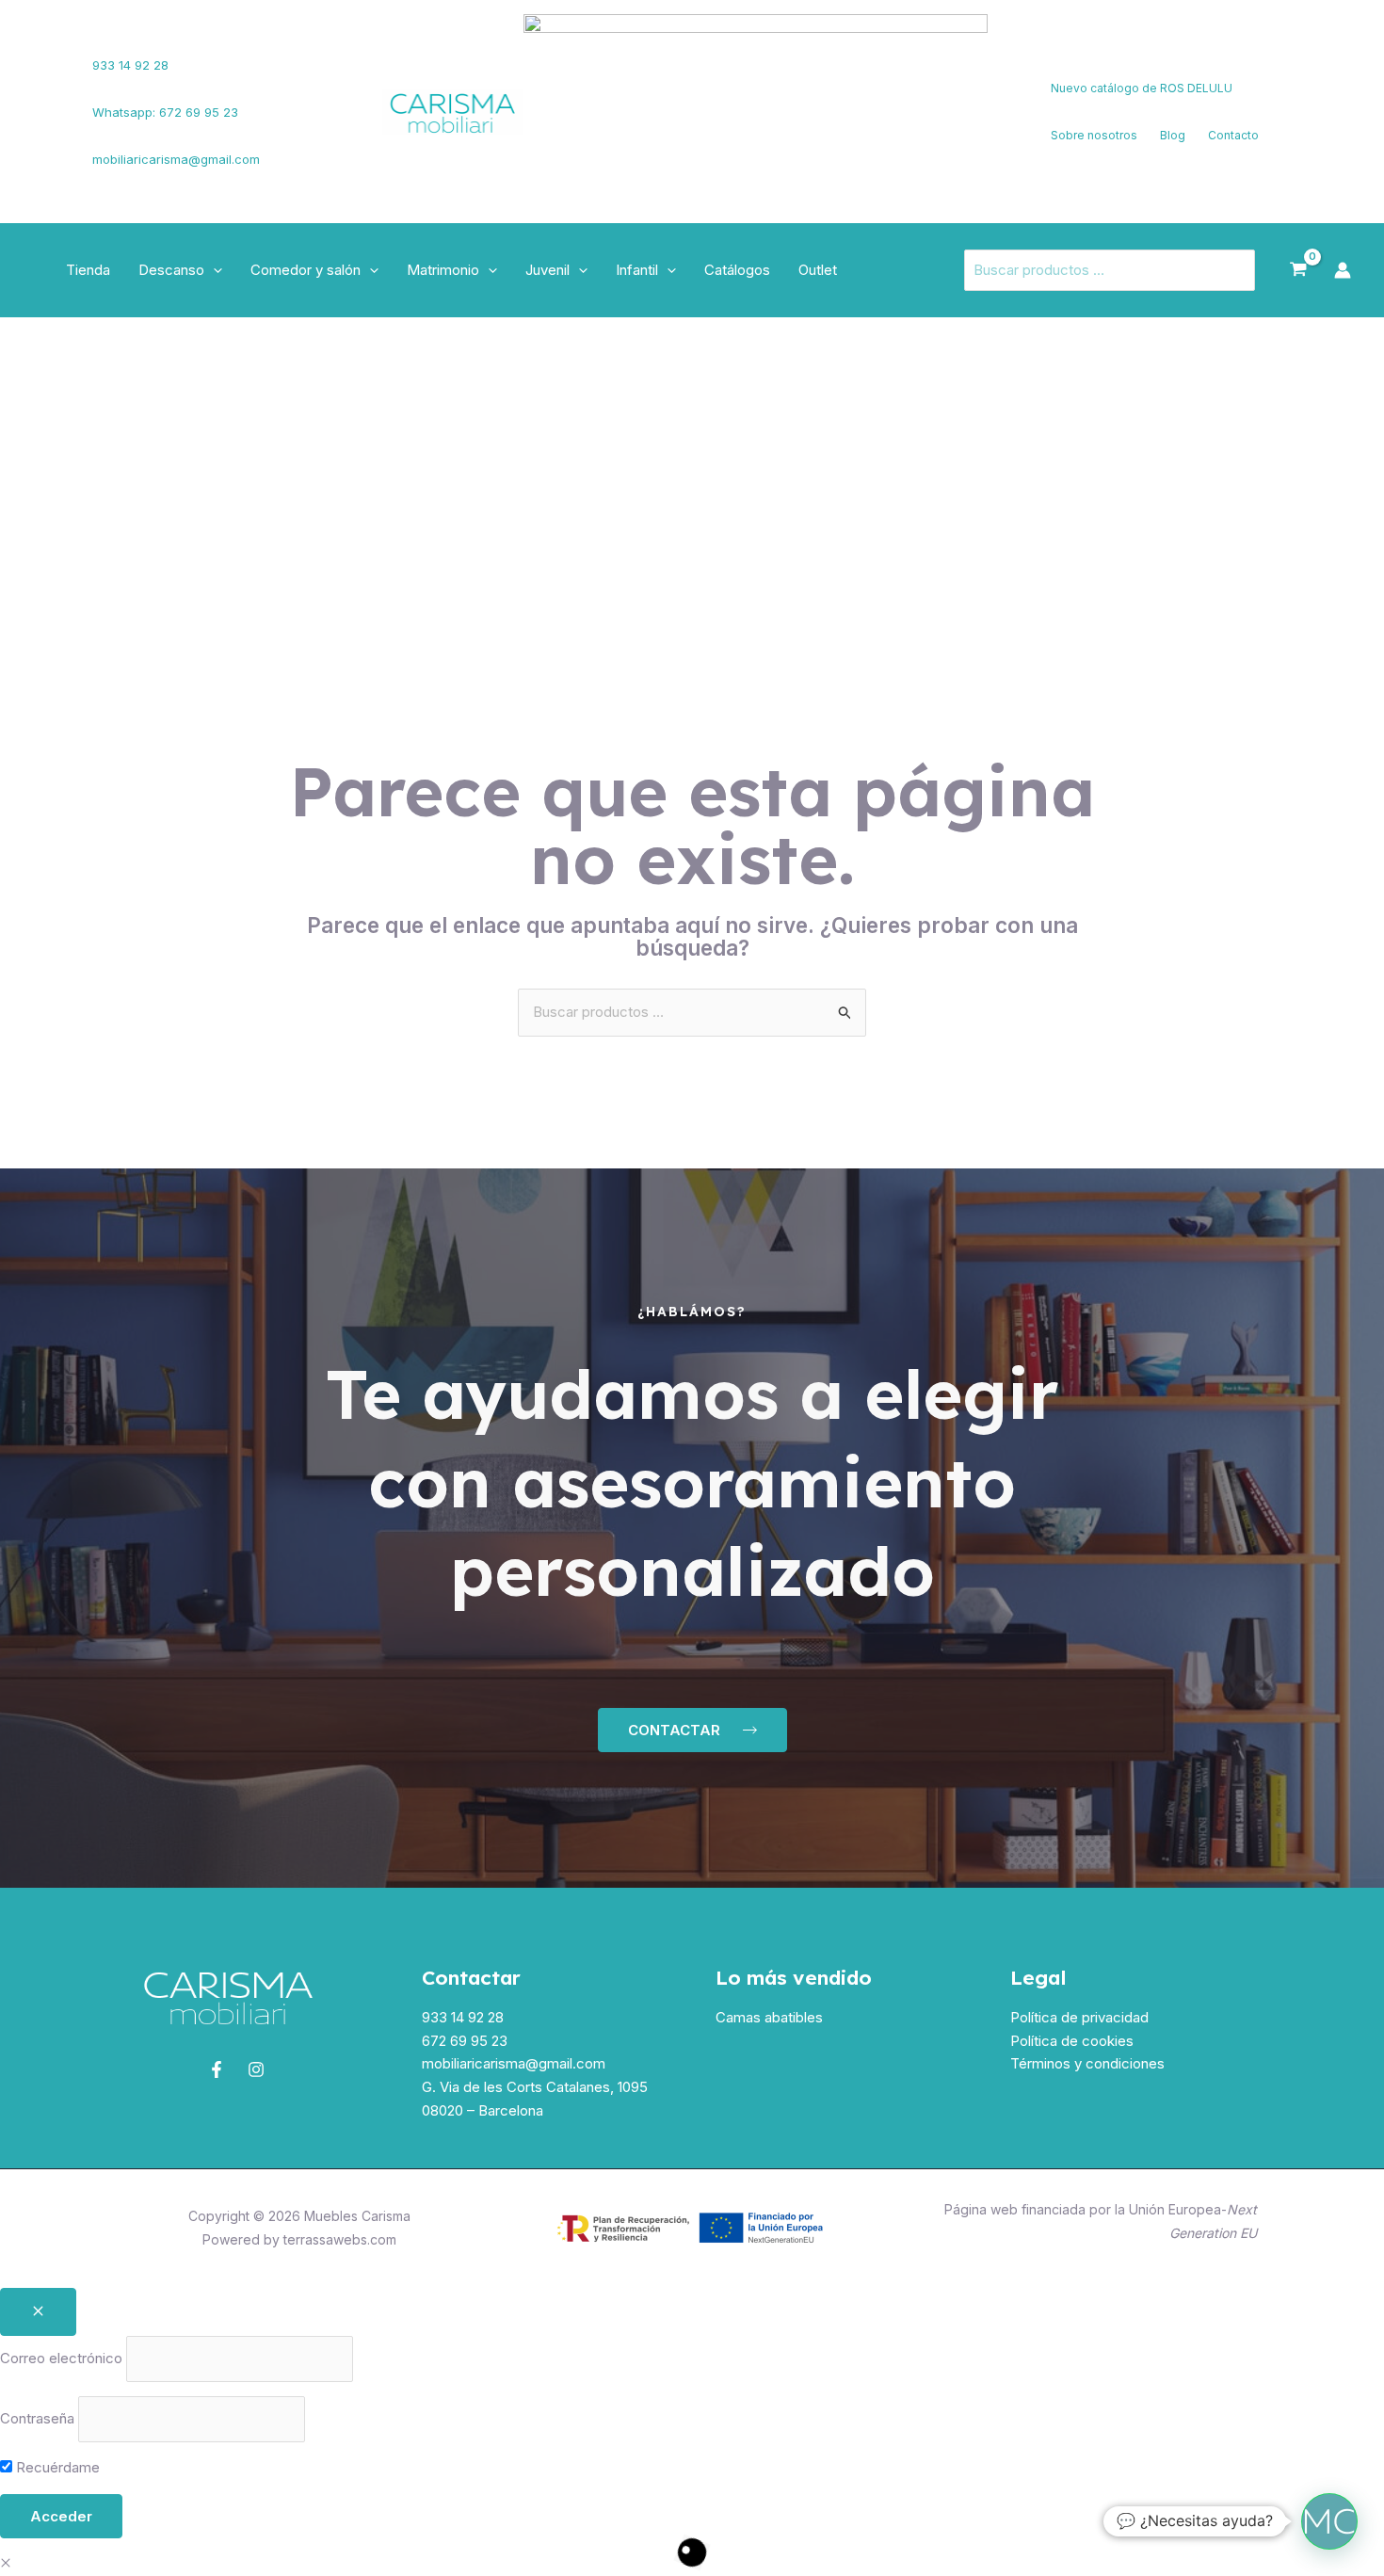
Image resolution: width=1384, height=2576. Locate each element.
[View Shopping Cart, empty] (1298, 270)
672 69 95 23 (465, 2041)
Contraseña (37, 2418)
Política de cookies (1072, 2041)
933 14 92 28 (130, 65)
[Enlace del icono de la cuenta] (1343, 270)
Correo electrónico (61, 2358)
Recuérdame (56, 2467)
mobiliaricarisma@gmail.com (176, 159)
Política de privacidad (1079, 2017)
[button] (213, 270)
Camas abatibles (769, 2017)
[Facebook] (42, 101)
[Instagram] (48, 123)
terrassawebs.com (340, 2239)
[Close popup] (38, 2312)
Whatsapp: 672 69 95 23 (165, 112)
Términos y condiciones (1087, 2063)
